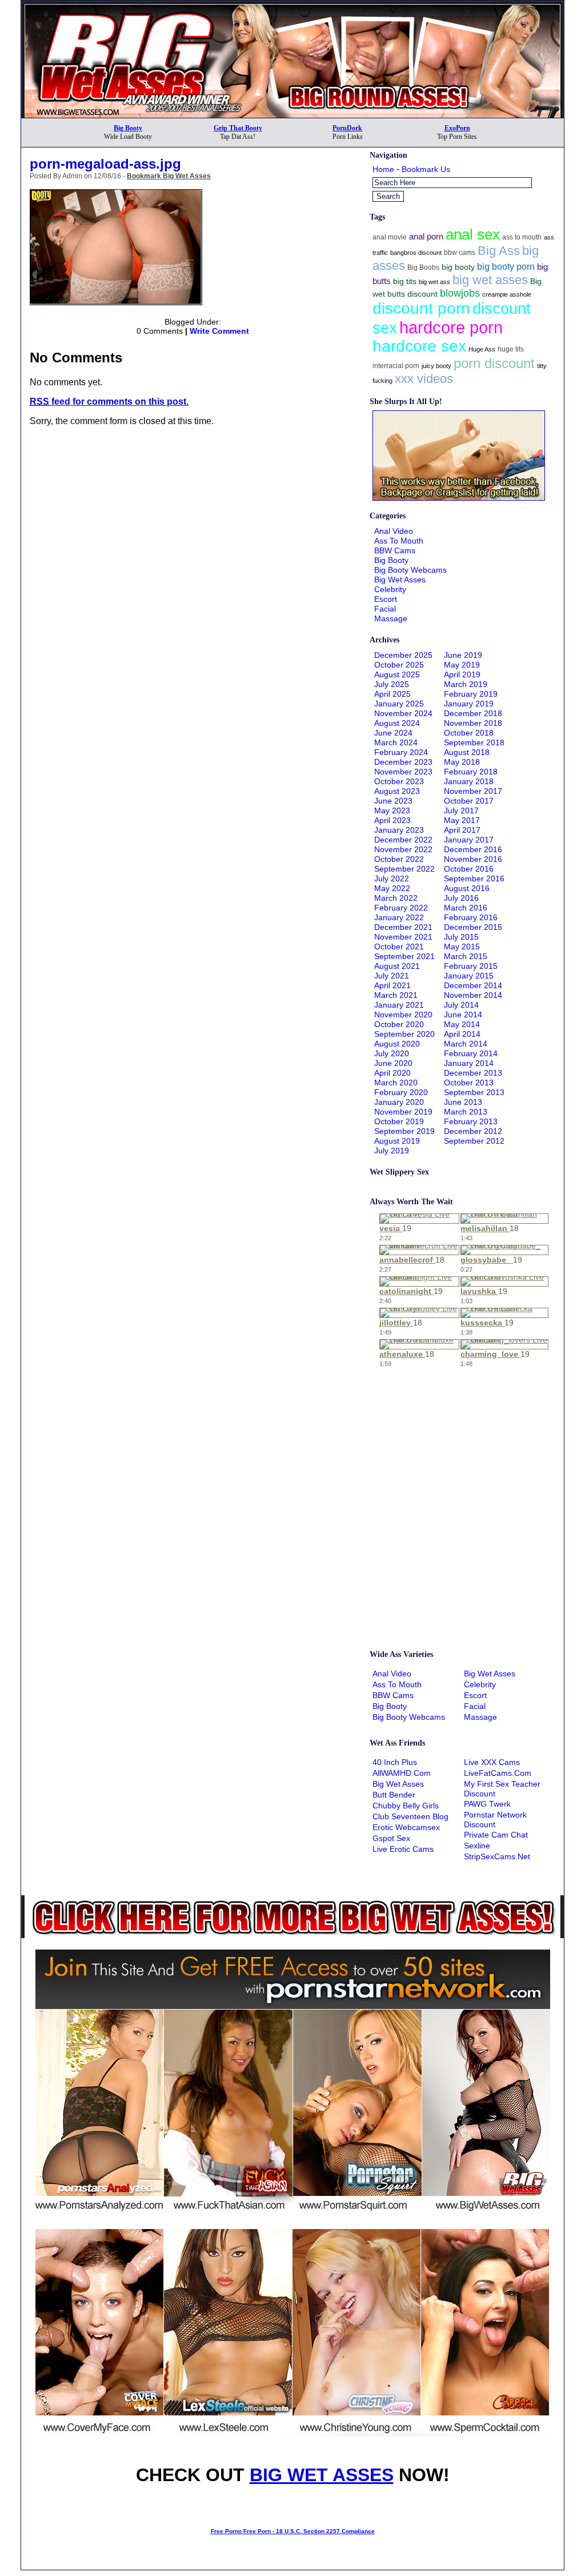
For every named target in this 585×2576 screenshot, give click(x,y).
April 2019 (462, 674)
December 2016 (473, 849)
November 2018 (473, 723)
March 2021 (396, 995)
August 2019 (397, 1141)
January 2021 (399, 1005)
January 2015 (469, 976)
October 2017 (469, 801)
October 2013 (469, 1083)
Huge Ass (482, 349)
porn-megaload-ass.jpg (105, 164)
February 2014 (471, 1053)
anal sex (473, 234)
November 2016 (473, 859)
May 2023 (392, 810)
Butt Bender (394, 1795)
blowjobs (460, 293)
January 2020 (399, 1102)
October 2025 (399, 665)
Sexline (477, 1846)
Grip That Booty (238, 128)
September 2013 (474, 1092)
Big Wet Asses (400, 580)
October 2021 (399, 946)
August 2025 (397, 674)
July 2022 (392, 878)
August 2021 (397, 966)
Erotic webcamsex (406, 1827)
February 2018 (471, 772)
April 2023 (392, 820)
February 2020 (401, 1092)
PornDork (347, 128)
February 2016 (471, 917)
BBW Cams (395, 550)
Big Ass (499, 251)
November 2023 (403, 772)
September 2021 (404, 956)
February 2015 (471, 966)
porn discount (494, 363)
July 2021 (392, 976)
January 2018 (469, 781)
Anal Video (394, 531)
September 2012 (474, 1141)
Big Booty (128, 128)
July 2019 (392, 1151)
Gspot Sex (391, 1838)
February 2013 (471, 1121)
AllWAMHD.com (402, 1773)
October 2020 (399, 1024)
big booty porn (506, 266)
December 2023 (403, 762)
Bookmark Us (426, 169)
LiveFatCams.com (498, 1773)
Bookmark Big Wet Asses (169, 176)
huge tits (511, 349)
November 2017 (473, 791)
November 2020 (403, 1015)
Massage (391, 618)
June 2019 (463, 655)
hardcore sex (419, 346)
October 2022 (399, 859)
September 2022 (404, 869)
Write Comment (219, 331)
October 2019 (399, 1121)
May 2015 (462, 946)
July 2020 (392, 1053)
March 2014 (466, 1044)
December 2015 (473, 927)
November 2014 (473, 995)
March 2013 (466, 1112)
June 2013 (463, 1102)
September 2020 (404, 1034)
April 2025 (392, 694)
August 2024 (397, 723)
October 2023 (399, 781)
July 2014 (461, 1005)
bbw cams (460, 253)
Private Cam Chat (496, 1835)
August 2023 (397, 791)
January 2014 (469, 1063)
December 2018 (473, 713)
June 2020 (393, 1063)
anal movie (390, 237)
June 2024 (393, 733)
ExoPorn (457, 128)
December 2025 (403, 655)
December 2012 (473, 1131)
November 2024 (403, 713)
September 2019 (404, 1131)
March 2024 (396, 742)
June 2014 (463, 1015)
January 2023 (399, 830)
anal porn (426, 236)
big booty (458, 267)
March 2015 (466, 956)
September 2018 (474, 742)
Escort (386, 599)
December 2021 (403, 927)
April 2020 (392, 1073)
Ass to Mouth (399, 541)
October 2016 (469, 869)
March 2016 (466, 908)
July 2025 (392, 684)
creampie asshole (507, 294)
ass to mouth (522, 237)
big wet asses (490, 280)
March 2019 (466, 684)
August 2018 (467, 752)
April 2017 (462, 830)
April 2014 (462, 1034)
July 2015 (461, 937)
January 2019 (469, 704)
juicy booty (436, 366)
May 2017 (462, 820)
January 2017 (469, 840)
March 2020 (396, 1083)
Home (383, 169)
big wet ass (434, 282)
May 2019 (462, 665)
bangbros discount (416, 253)
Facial (385, 609)
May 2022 (392, 888)
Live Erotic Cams (403, 1849)
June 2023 (393, 801)
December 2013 (473, 1073)
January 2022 (399, 917)
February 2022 (401, 908)
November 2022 (403, 849)
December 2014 (473, 985)
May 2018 (462, 762)
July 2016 (461, 898)
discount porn (421, 308)
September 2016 (474, 878)
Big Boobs (423, 267)
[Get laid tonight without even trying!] (459, 498)
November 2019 (403, 1112)
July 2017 (461, 810)
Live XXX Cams (492, 1762)
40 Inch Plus (395, 1762)
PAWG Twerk (487, 1804)
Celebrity (390, 589)
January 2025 (399, 704)
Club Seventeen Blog (410, 1816)
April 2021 (392, 985)
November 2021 (403, 937)
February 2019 (471, 694)
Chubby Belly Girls (406, 1806)
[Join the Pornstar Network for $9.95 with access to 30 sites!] (292, 5)
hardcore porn (451, 327)
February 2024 (401, 752)
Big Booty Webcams (410, 570)
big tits (405, 281)
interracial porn (396, 366)
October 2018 (469, 733)
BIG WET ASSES (322, 2475)
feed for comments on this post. (109, 402)
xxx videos (424, 379)
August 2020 (397, 1044)
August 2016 (467, 888)
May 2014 (462, 1024)
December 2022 (403, 840)
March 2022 (396, 898)
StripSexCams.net (497, 1856)
